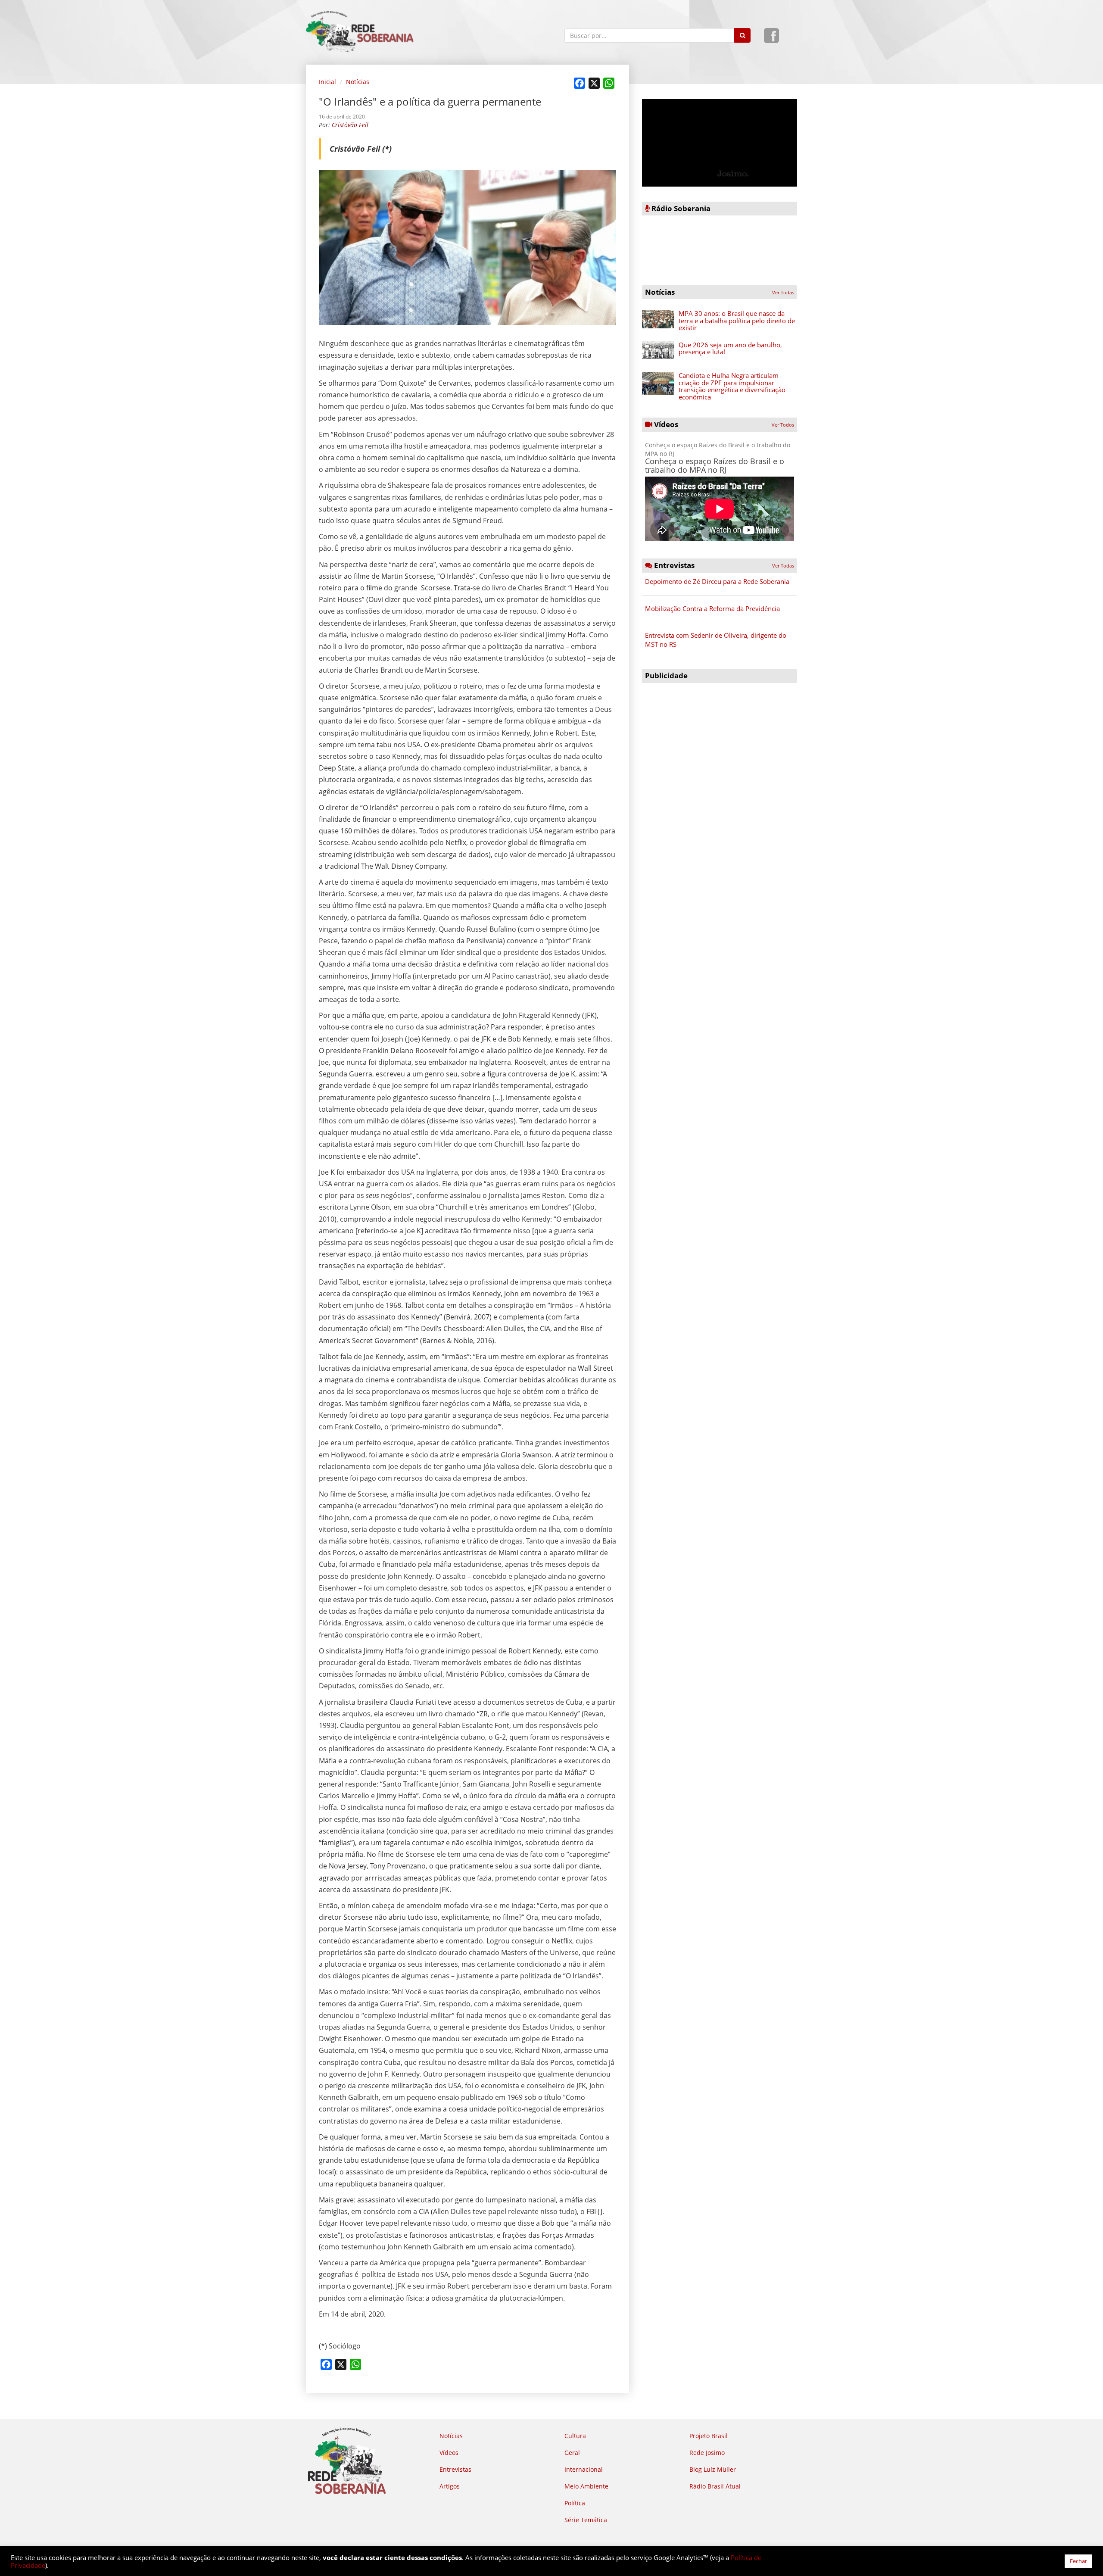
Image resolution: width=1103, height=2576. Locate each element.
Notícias (358, 82)
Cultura (575, 2436)
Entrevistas (455, 2469)
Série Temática (586, 2520)
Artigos (450, 2486)
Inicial (327, 82)
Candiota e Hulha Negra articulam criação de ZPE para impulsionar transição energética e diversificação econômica (732, 386)
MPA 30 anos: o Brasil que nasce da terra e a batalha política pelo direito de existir (737, 320)
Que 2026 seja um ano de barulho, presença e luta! (730, 348)
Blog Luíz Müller (713, 2469)
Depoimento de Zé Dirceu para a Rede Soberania (717, 581)
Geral (572, 2453)
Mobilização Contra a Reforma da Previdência (712, 608)
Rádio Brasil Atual (715, 2486)
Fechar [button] (1078, 2561)
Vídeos (449, 2453)
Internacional (584, 2469)
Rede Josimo (707, 2453)
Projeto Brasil (709, 2436)
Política (575, 2503)
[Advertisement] (720, 748)
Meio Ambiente (586, 2486)
